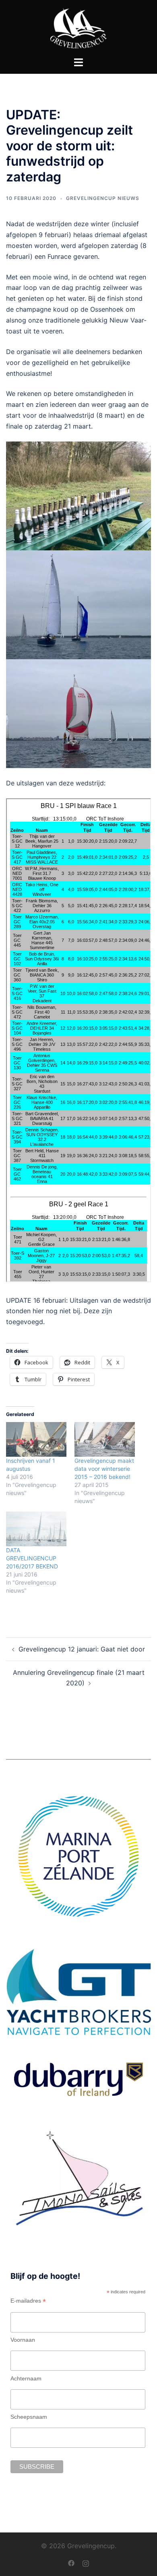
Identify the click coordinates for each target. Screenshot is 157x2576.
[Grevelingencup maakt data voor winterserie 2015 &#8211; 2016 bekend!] (105, 1439)
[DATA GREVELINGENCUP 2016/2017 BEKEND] (36, 1529)
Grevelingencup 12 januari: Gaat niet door (82, 1649)
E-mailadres (28, 2301)
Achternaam (26, 2378)
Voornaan (23, 2340)
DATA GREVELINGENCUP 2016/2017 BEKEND (32, 1558)
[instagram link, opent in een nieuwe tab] (86, 2562)
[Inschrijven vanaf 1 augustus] (36, 1439)
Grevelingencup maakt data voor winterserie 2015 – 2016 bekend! (104, 1469)
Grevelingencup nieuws (103, 198)
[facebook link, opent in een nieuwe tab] (71, 2562)
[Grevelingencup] (78, 27)
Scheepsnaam (29, 2417)
